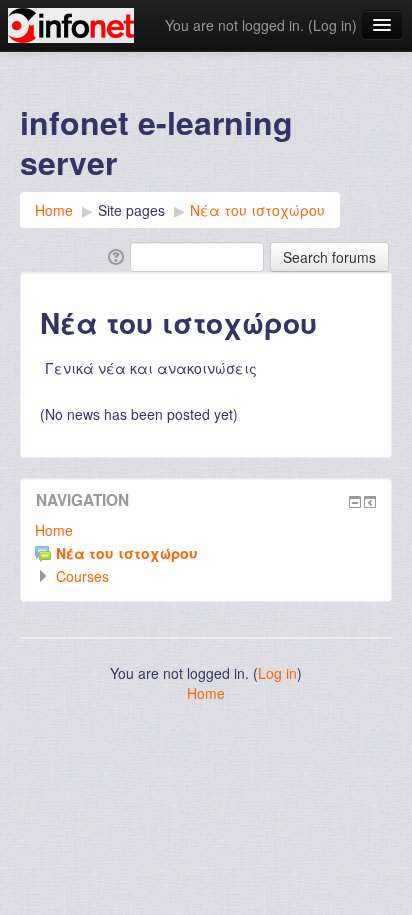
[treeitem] (206, 530)
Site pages (131, 210)
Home (54, 530)
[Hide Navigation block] (355, 502)
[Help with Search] (114, 255)
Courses (82, 576)
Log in (332, 25)
